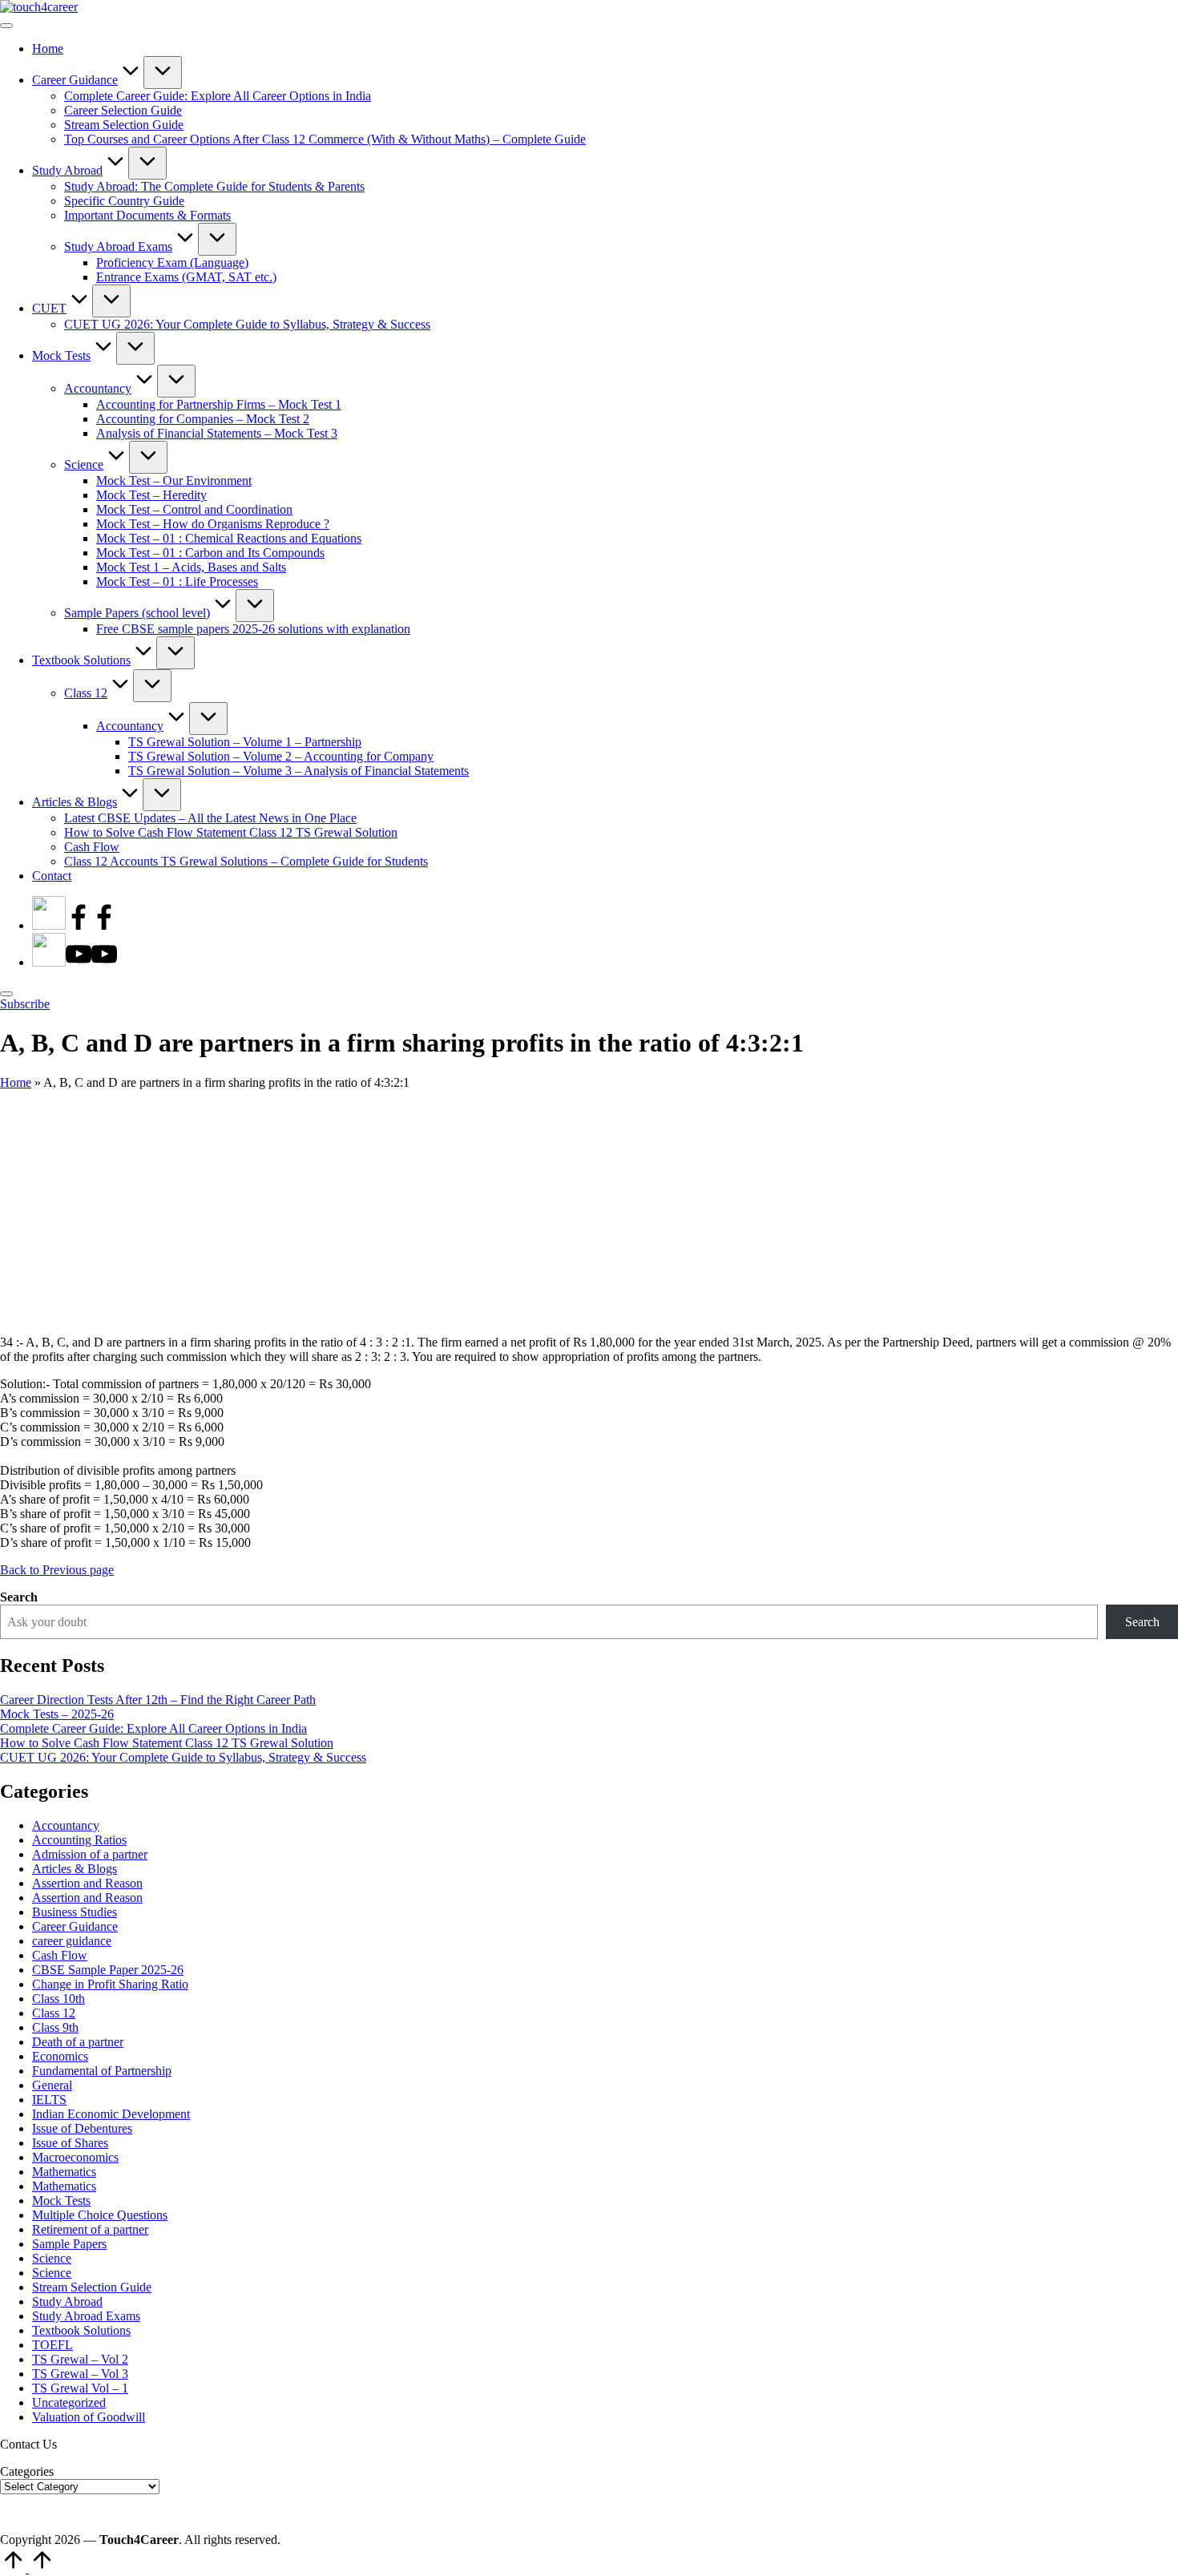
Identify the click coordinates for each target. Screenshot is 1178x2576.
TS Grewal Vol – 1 (80, 2388)
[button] (25, 1004)
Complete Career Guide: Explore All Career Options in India (153, 1728)
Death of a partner (78, 2042)
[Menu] (6, 26)
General (52, 2085)
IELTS (49, 2100)
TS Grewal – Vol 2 (80, 2359)
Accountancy (66, 1825)
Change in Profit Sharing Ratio (110, 1984)
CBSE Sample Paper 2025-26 (108, 1970)
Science (52, 2258)
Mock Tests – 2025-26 (57, 1714)
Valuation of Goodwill (89, 2417)
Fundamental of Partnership (102, 2071)
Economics (60, 2056)
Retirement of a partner (90, 2229)
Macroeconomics (75, 2157)
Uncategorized (69, 2402)
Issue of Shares (70, 2143)
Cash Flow (60, 1955)
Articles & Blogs (75, 1869)
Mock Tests (61, 2201)
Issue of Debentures (82, 2128)
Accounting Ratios (79, 1840)
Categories (27, 2471)
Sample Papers (69, 2244)
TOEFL (52, 2345)
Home (16, 1082)
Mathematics (64, 2172)
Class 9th (55, 2027)
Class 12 (54, 2013)
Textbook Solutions (81, 2330)
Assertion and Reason (87, 1883)
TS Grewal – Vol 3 (80, 2374)
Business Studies (75, 1912)
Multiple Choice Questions (100, 2215)
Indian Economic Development (111, 2114)
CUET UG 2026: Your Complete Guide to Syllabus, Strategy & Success (183, 1757)
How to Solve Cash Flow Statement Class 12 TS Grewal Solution (167, 1743)
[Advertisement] (589, 1210)
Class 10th (58, 1999)
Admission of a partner (90, 1854)
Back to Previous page (57, 1570)
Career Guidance (75, 1926)
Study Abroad (67, 2301)
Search (19, 1597)
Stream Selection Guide (92, 2287)
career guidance (72, 1941)
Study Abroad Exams (86, 2316)
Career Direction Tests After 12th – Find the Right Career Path (158, 1700)
